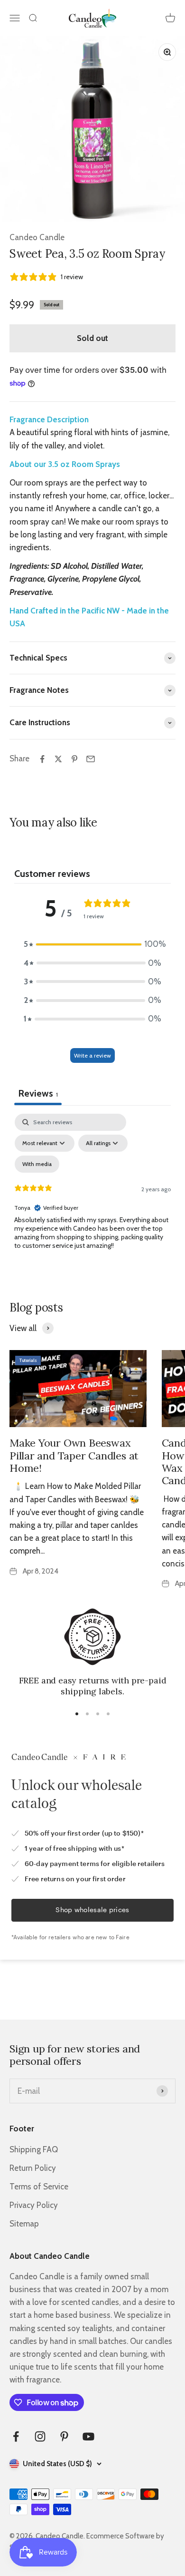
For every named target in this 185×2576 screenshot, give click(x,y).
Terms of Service (39, 2187)
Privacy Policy (34, 2205)
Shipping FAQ (34, 2149)
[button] (92, 944)
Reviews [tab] (38, 1093)
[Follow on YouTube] (88, 2436)
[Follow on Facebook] (16, 2436)
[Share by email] (91, 759)
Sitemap (24, 2224)
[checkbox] (37, 1164)
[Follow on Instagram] (40, 2436)
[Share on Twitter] (58, 759)
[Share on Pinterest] (74, 759)
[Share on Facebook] (42, 759)
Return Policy (33, 2168)
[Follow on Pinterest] (64, 2436)
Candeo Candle (37, 237)
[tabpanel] (92, 1196)
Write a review (92, 1055)
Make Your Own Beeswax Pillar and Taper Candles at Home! (74, 1455)
